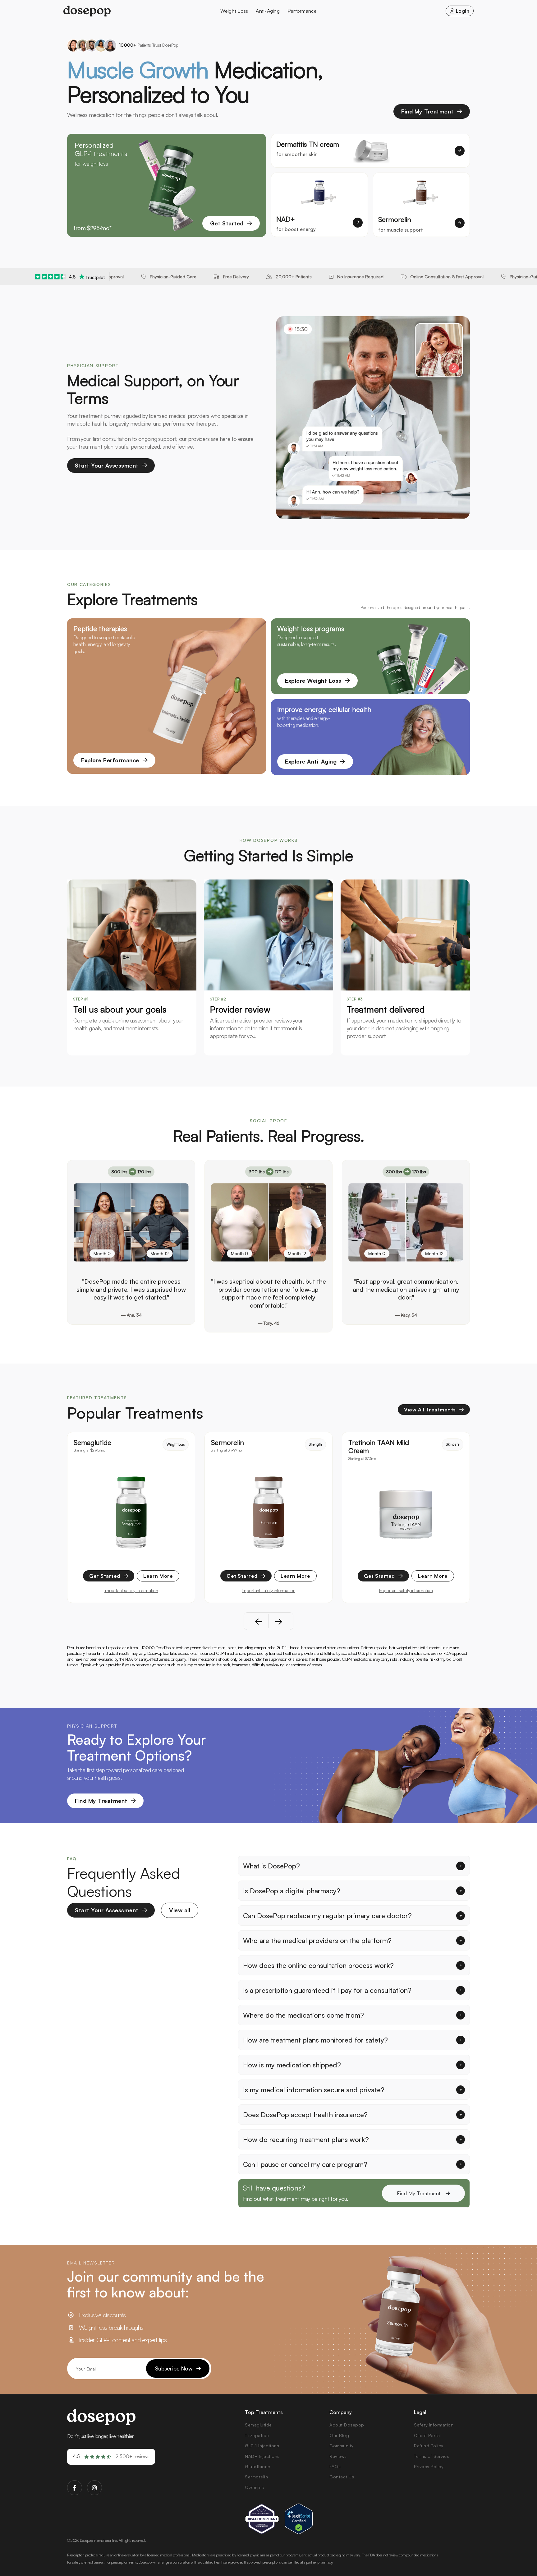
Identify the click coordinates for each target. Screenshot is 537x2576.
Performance (302, 11)
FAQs (335, 2466)
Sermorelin (256, 2477)
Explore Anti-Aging (311, 761)
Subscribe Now (174, 2368)
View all (180, 1910)
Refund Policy (429, 2446)
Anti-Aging (268, 11)
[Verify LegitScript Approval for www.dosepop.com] (299, 2519)
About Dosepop (347, 2425)
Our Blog (339, 2435)
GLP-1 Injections (262, 2446)
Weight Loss (234, 11)
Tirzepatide (257, 2435)
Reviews (338, 2456)
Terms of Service (432, 2456)
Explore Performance (110, 760)
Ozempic (255, 2487)
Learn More (158, 1576)
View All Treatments (430, 1410)
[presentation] (262, 1621)
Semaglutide (258, 2425)
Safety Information (434, 2425)
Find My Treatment (427, 111)
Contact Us (342, 2477)
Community (342, 2446)
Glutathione (258, 2466)
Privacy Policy (429, 2466)
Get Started (227, 223)
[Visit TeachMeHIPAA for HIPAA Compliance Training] (262, 2519)
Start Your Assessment (107, 465)
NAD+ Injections (262, 2456)
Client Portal (427, 2435)
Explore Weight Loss (313, 681)
